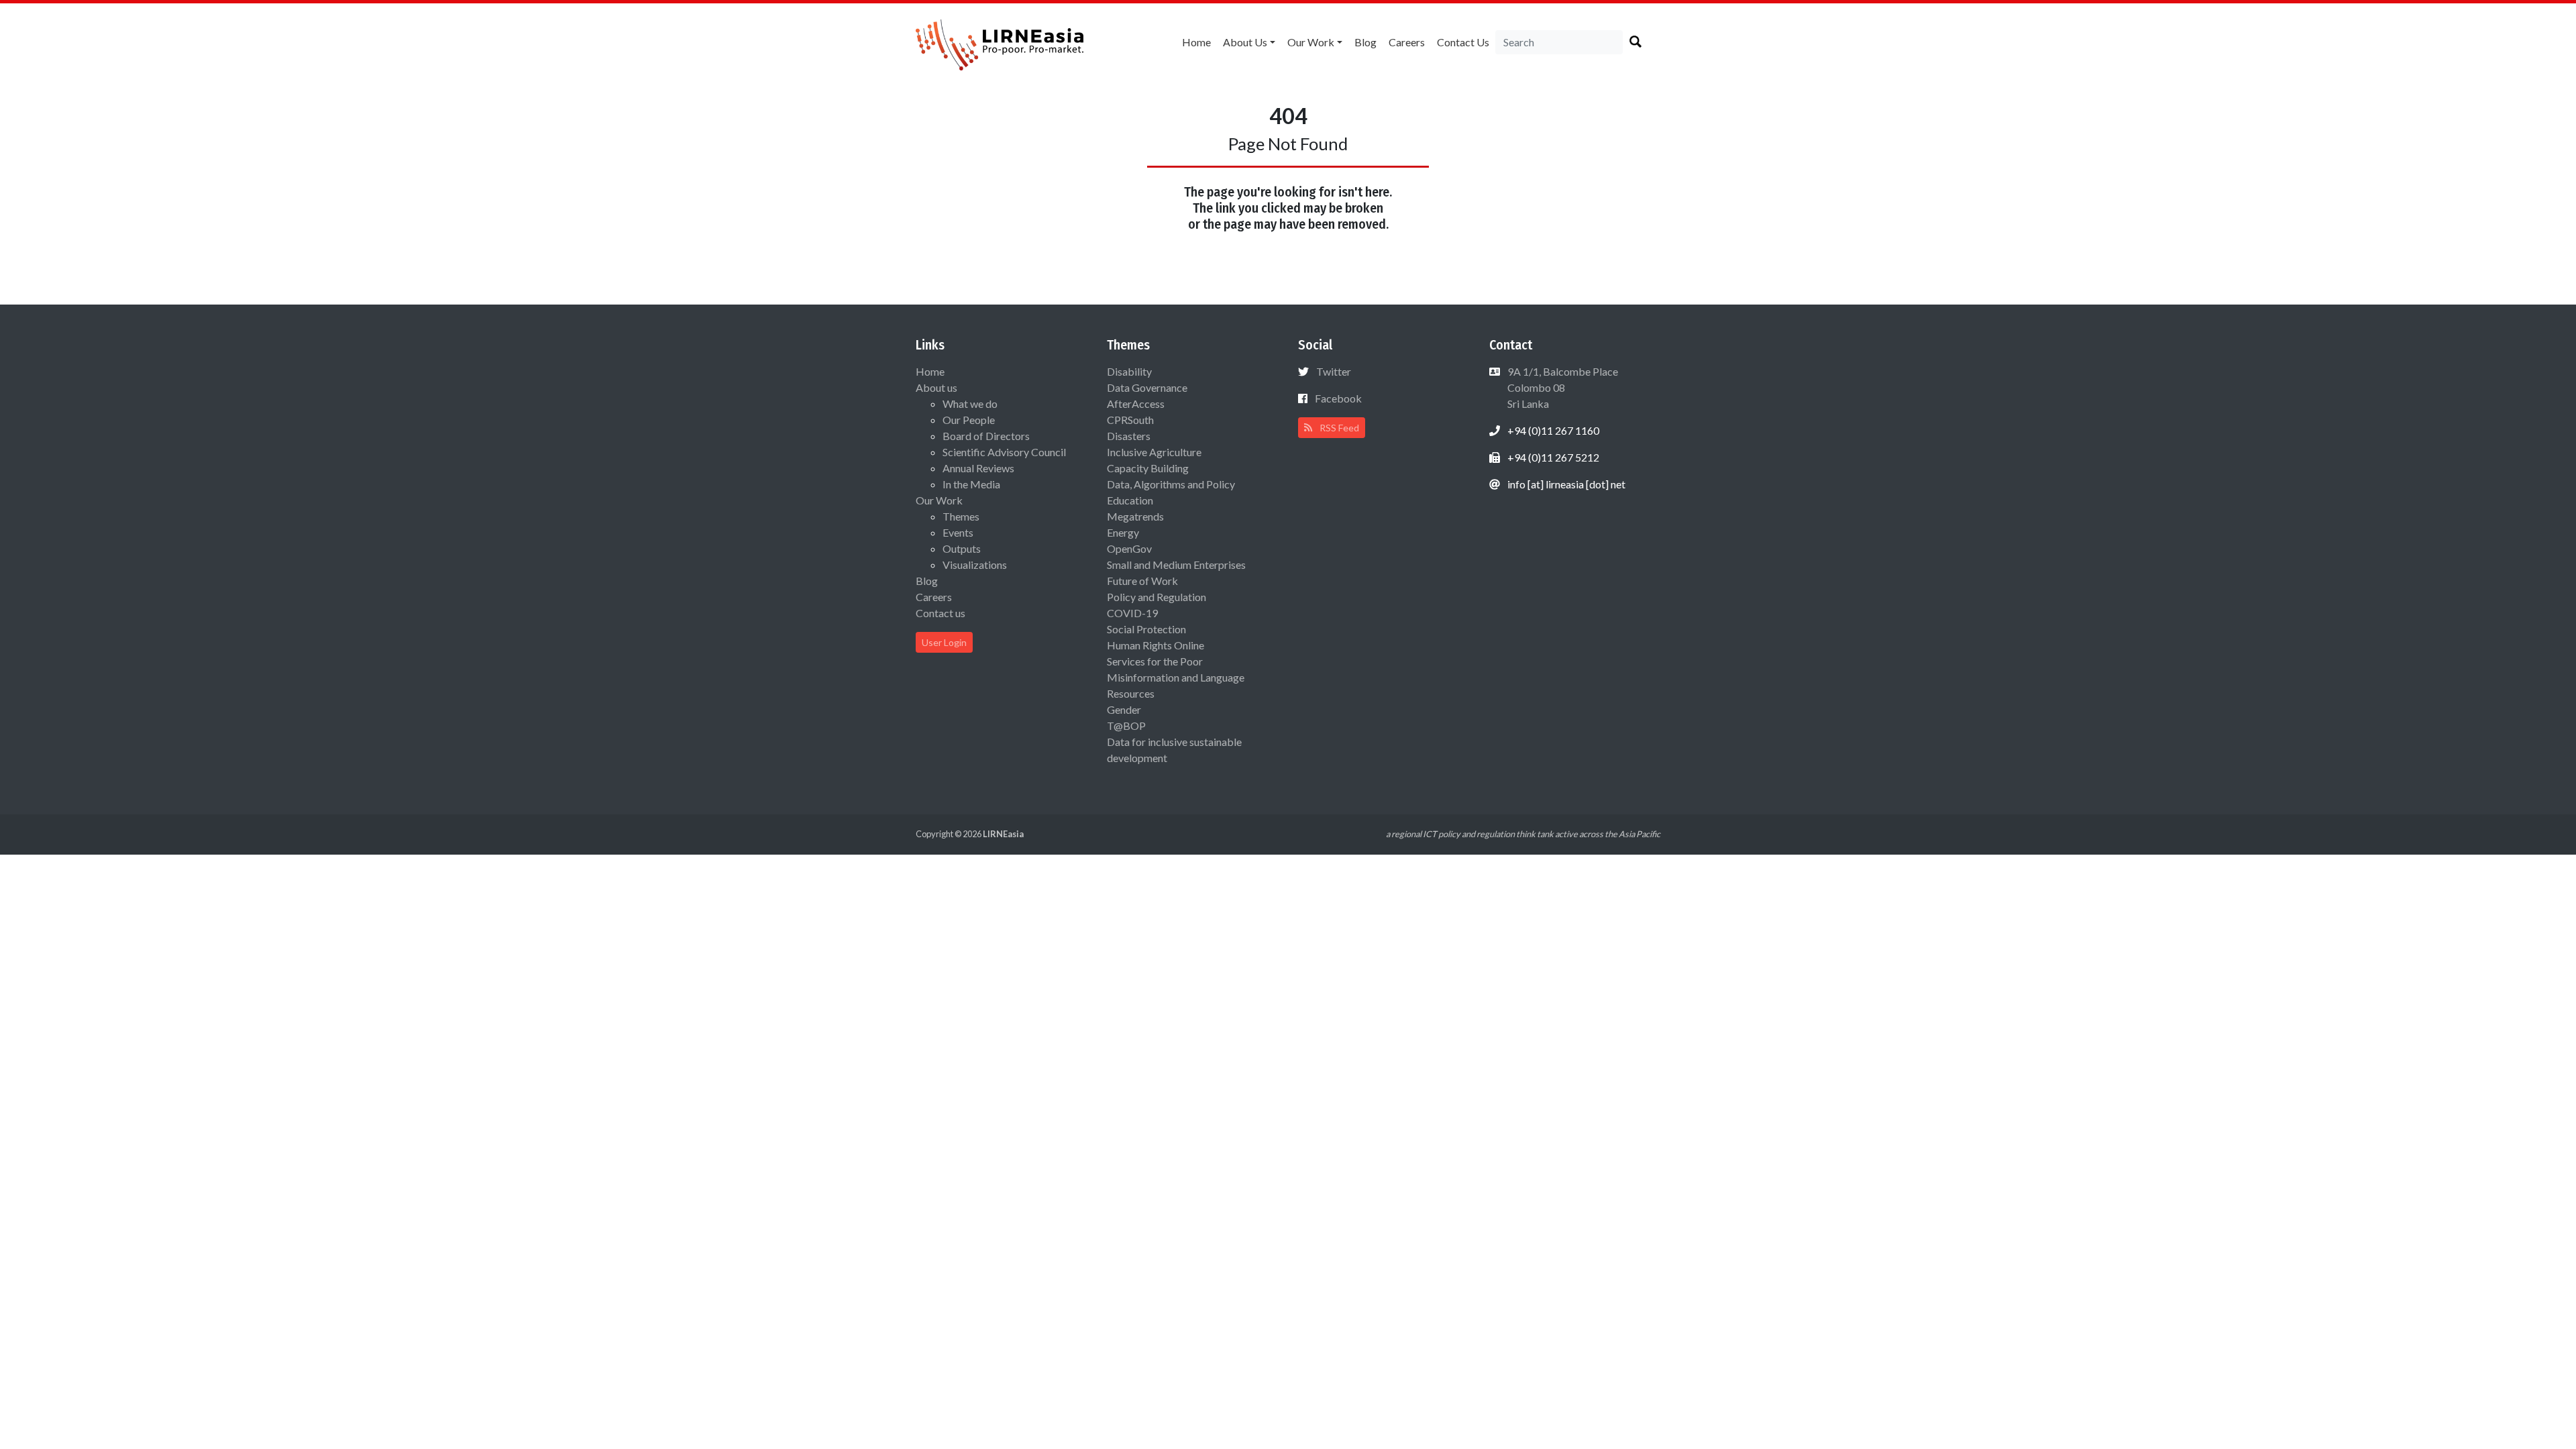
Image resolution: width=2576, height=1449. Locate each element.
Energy (1123, 532)
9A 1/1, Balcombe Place (1562, 387)
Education (1130, 500)
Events (958, 532)
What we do (970, 404)
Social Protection (1146, 629)
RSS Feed (1338, 428)
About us (1245, 42)
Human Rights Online (1156, 645)
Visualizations (975, 565)
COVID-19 (1132, 613)
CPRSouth (1130, 420)
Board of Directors (986, 436)
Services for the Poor (1155, 661)
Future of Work (1142, 581)
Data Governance (1147, 387)
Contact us (1463, 42)
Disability (1129, 371)
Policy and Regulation (1157, 597)
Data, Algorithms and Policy (1171, 484)
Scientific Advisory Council (1004, 452)
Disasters (1129, 436)
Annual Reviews (978, 468)
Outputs (962, 548)
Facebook (1338, 398)
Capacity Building (1148, 468)
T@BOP (1126, 726)
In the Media (971, 484)
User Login (944, 642)
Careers (1407, 42)
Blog (1365, 42)
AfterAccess (1136, 404)
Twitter (1334, 371)
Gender (1124, 709)
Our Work (1311, 42)
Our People (969, 420)
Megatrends (1135, 516)
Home (1196, 42)
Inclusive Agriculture (1154, 452)
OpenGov (1129, 548)
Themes (961, 516)
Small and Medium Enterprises (1176, 565)
